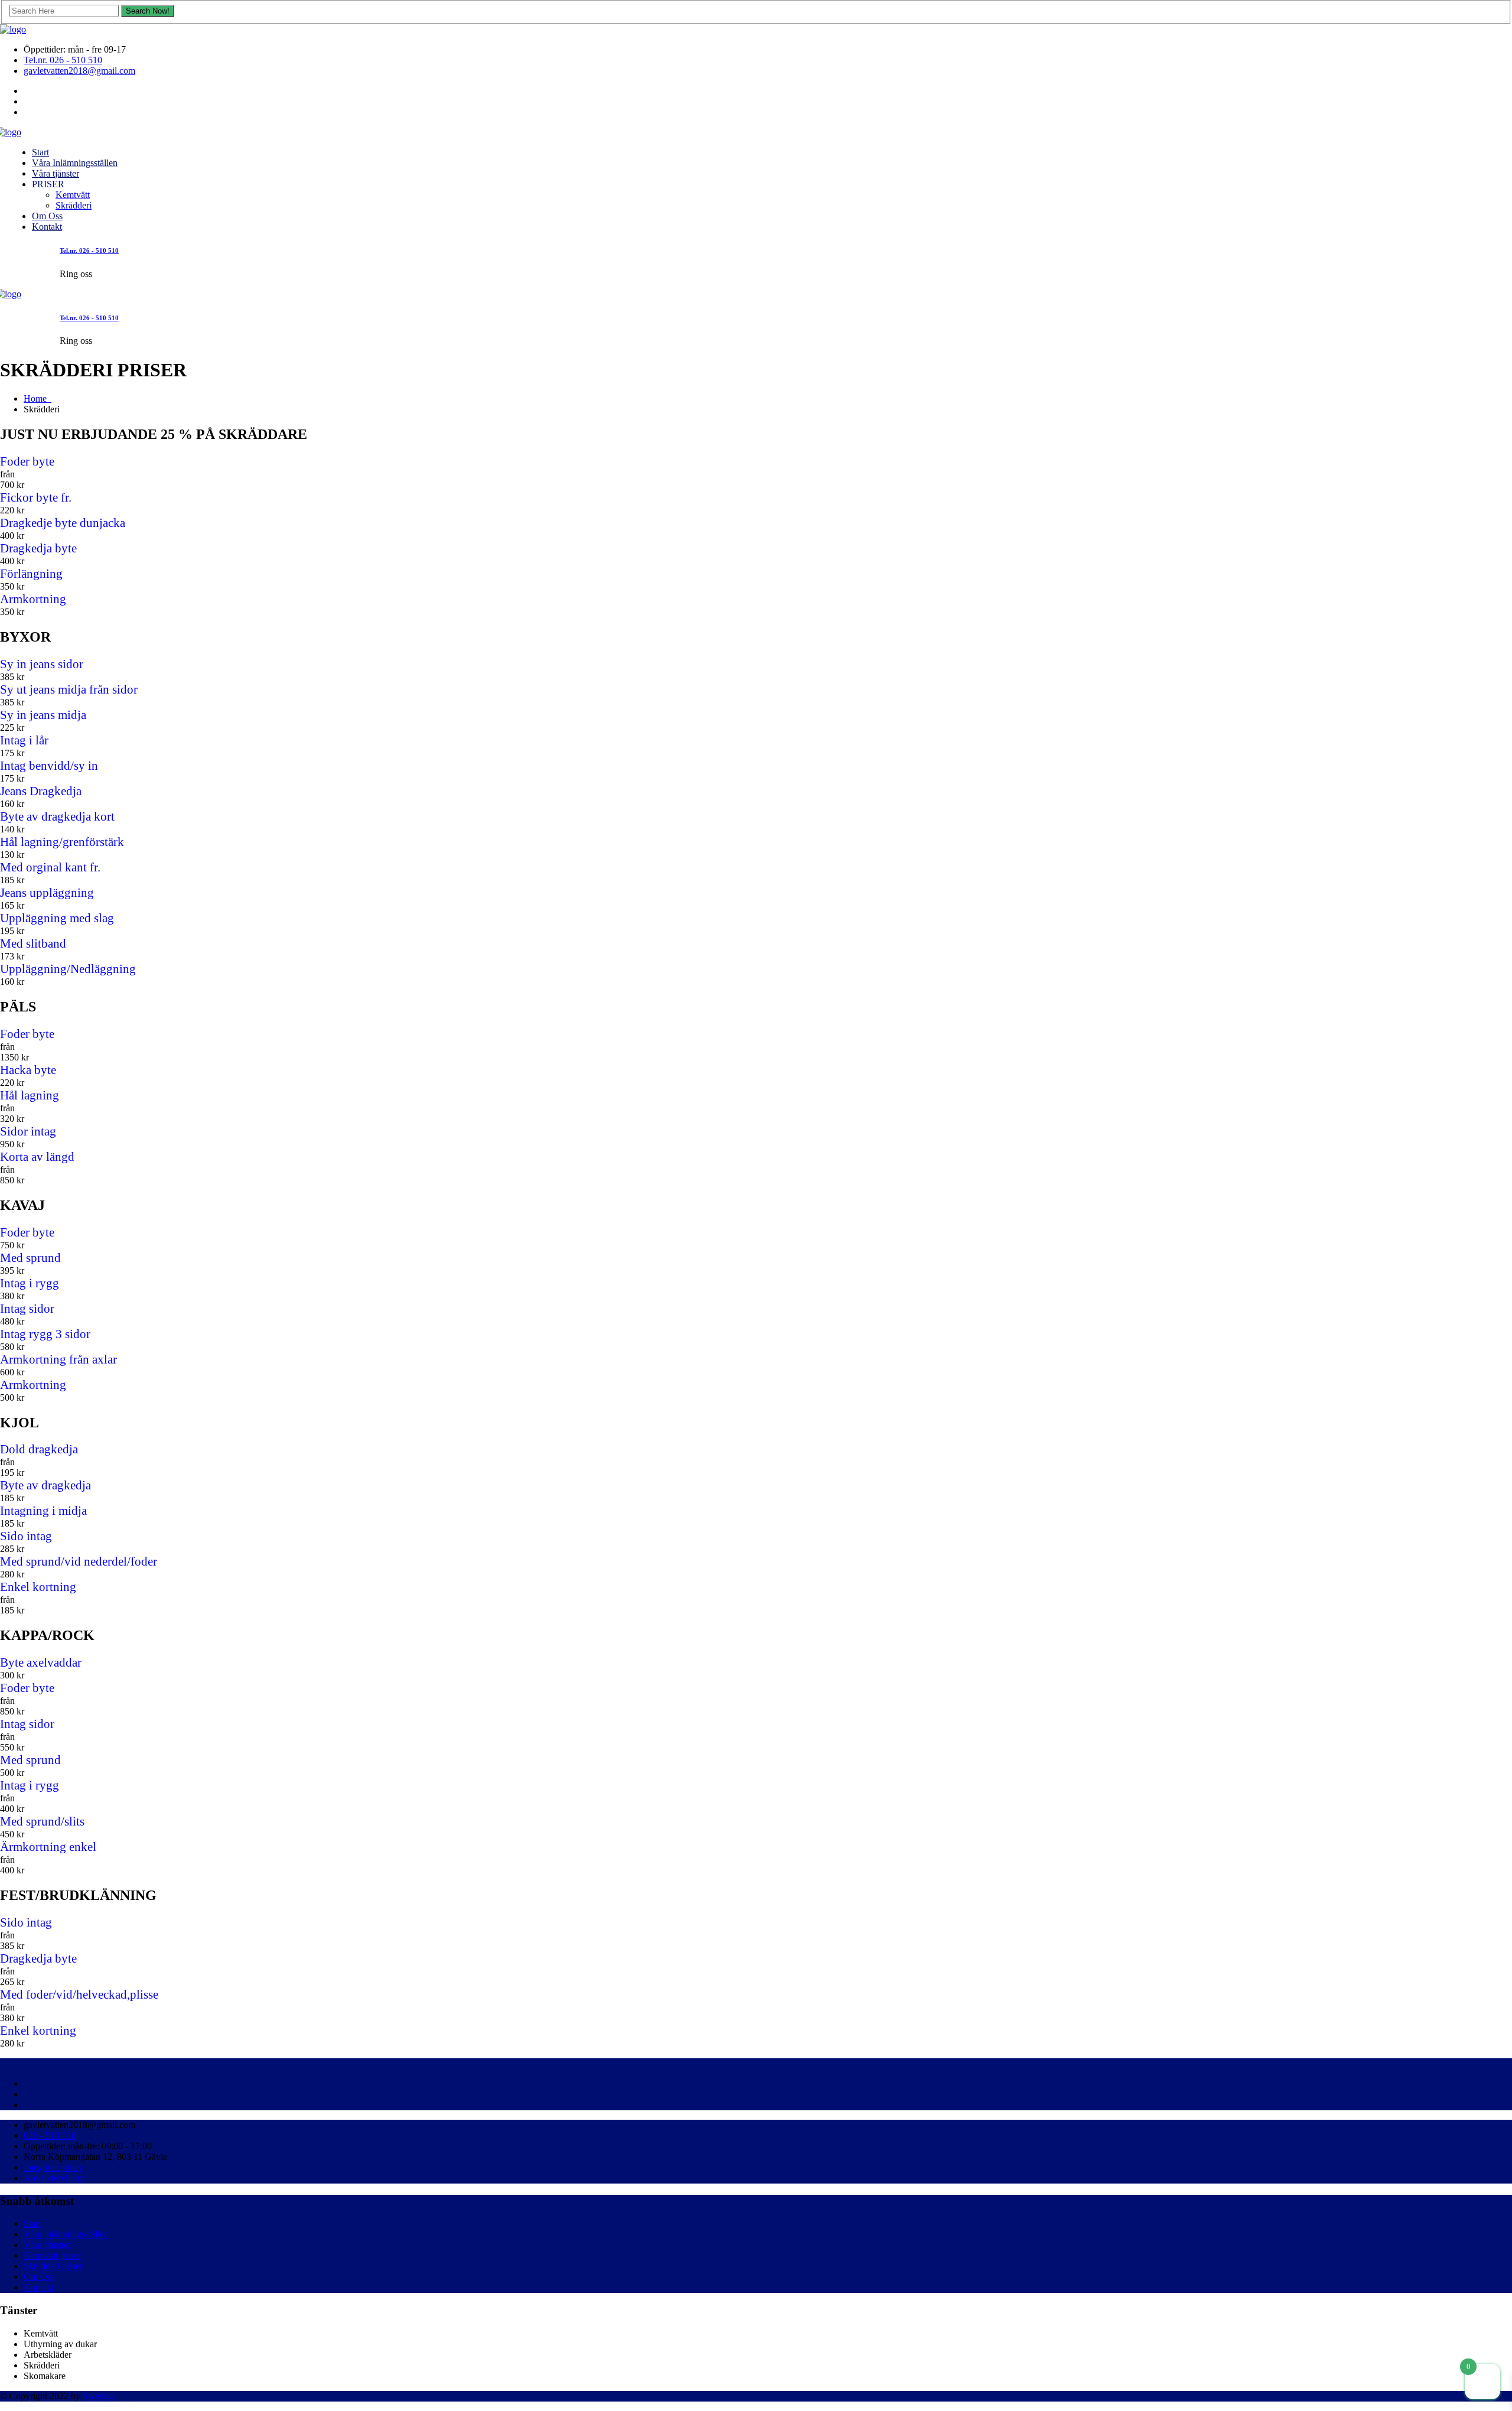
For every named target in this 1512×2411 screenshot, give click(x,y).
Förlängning (31, 574)
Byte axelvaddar (41, 1662)
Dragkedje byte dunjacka (63, 523)
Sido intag (26, 1536)
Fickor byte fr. (36, 497)
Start (40, 152)
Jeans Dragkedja (41, 791)
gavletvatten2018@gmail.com (79, 71)
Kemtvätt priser (52, 2255)
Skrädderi (74, 205)
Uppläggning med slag (57, 918)
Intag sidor (27, 1309)
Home (38, 398)
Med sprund (30, 1258)
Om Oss (47, 216)
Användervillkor (54, 2178)
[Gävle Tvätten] (13, 29)
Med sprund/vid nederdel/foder (79, 1561)
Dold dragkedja (39, 1449)
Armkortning (33, 599)
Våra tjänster (56, 173)
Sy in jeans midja (43, 715)
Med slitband (33, 943)
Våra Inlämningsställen (75, 163)
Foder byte (27, 461)
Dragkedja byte (38, 548)
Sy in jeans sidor (42, 664)
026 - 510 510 (50, 2135)
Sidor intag (28, 1131)
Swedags (100, 2396)
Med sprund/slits (42, 1821)
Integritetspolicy (53, 2167)
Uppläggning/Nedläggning (68, 969)
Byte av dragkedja (45, 1485)
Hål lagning (30, 1095)
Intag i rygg (30, 1283)
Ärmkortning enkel (48, 1847)
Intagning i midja (43, 1511)
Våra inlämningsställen (66, 2234)
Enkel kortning (38, 1587)
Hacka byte (28, 1070)
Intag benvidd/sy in (49, 766)
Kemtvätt (73, 195)
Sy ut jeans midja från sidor (69, 689)
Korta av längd (37, 1157)
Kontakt (47, 227)
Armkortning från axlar (58, 1359)
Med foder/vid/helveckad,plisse (79, 1994)
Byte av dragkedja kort (57, 816)
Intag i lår (24, 740)
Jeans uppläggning (47, 893)
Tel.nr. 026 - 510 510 (63, 60)
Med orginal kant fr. (50, 867)
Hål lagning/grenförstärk (62, 842)
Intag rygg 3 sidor (45, 1334)
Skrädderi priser (53, 2266)
